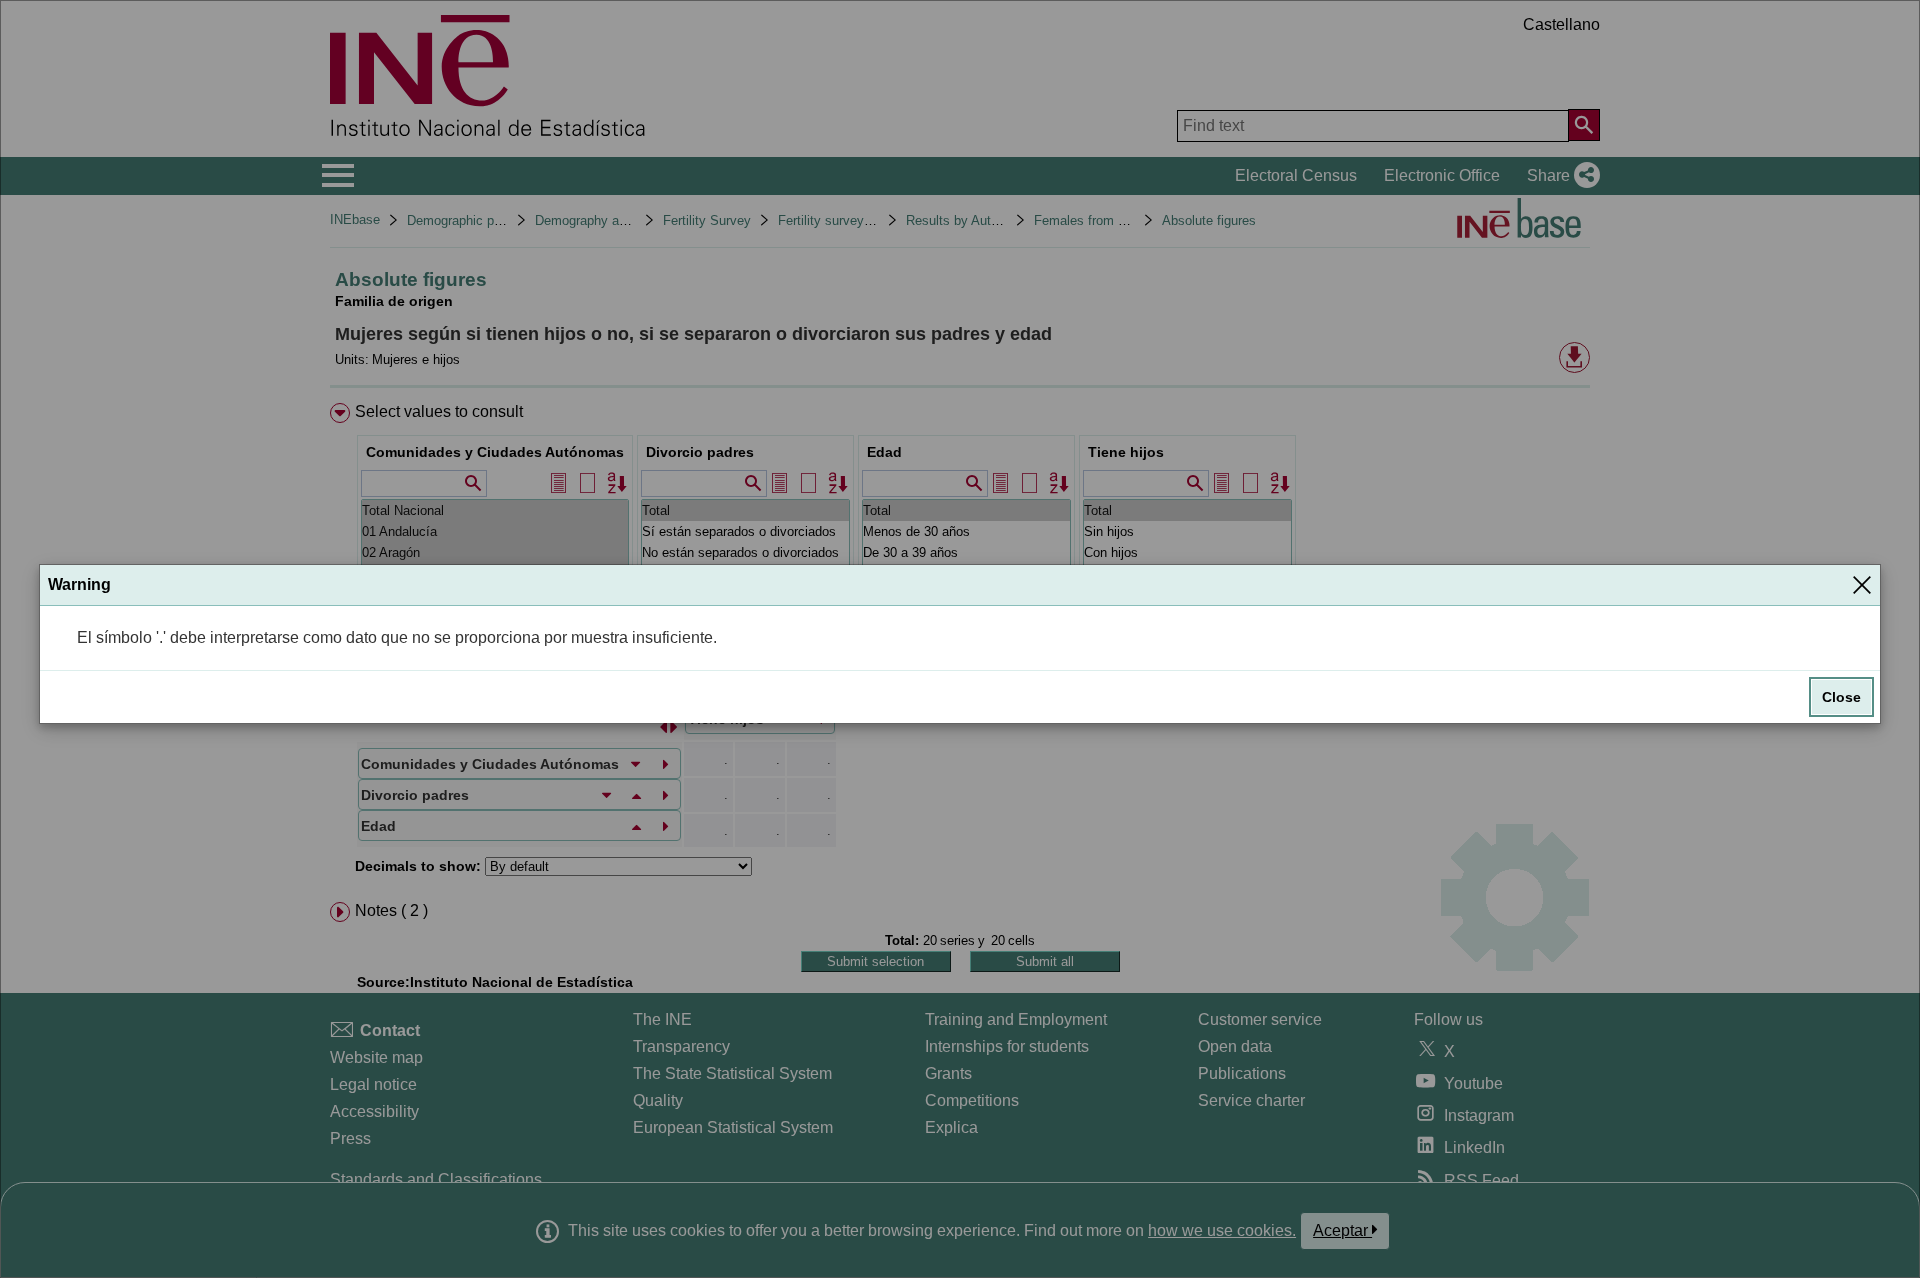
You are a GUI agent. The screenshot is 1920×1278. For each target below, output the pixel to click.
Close (1841, 697)
